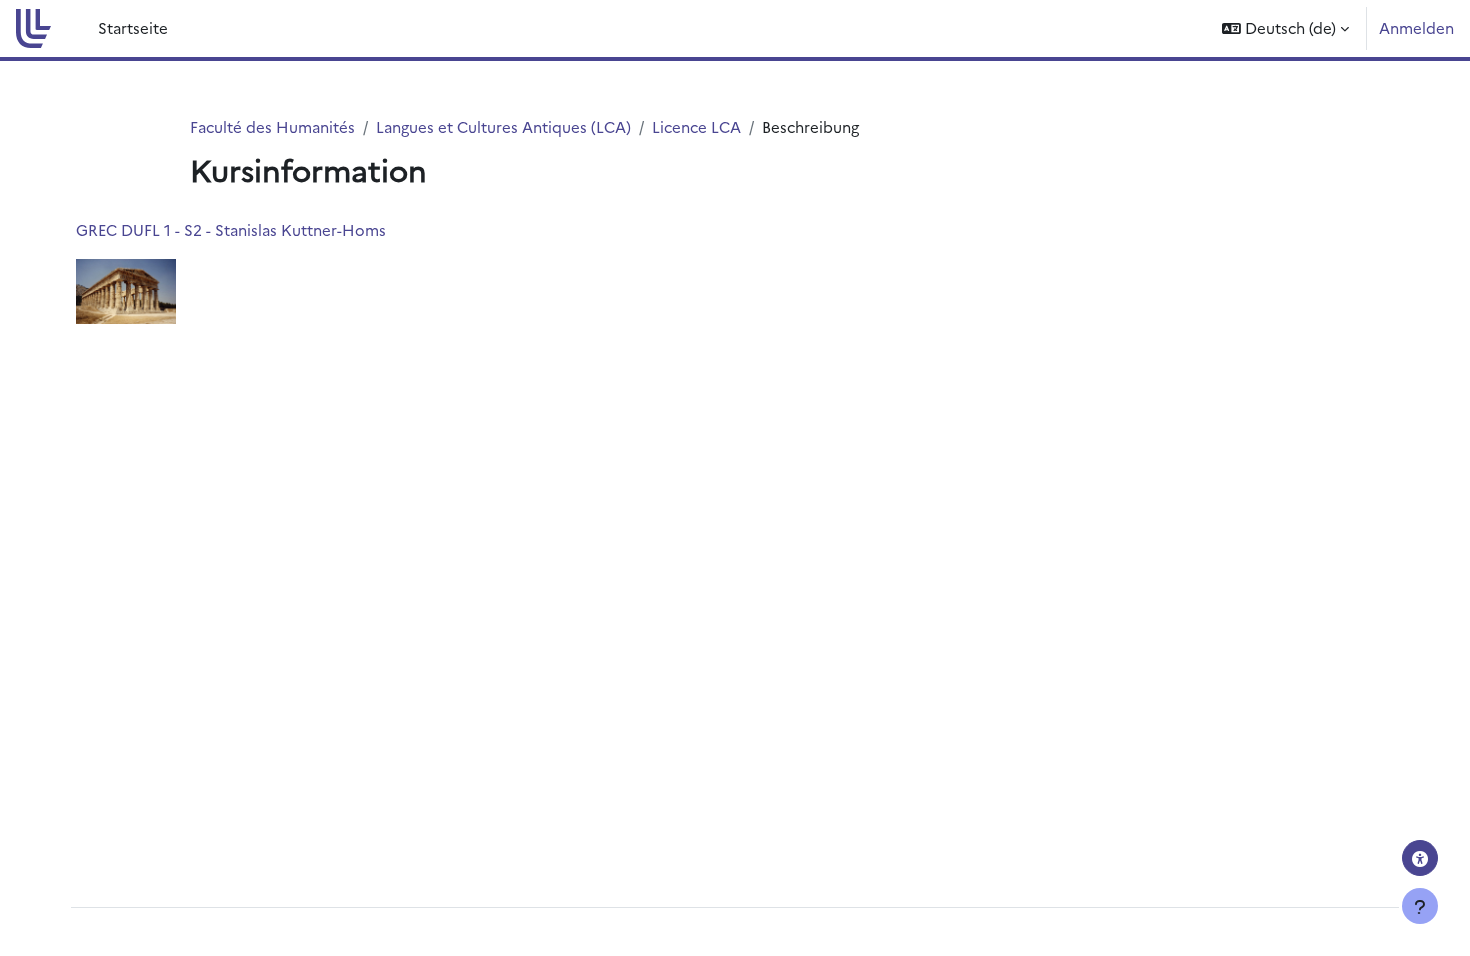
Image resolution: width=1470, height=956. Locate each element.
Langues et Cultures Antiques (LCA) (503, 126)
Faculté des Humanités (272, 126)
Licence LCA (696, 126)
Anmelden (1416, 27)
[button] (1285, 28)
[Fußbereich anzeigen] (1420, 906)
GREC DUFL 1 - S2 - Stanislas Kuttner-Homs (231, 229)
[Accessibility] (1420, 858)
